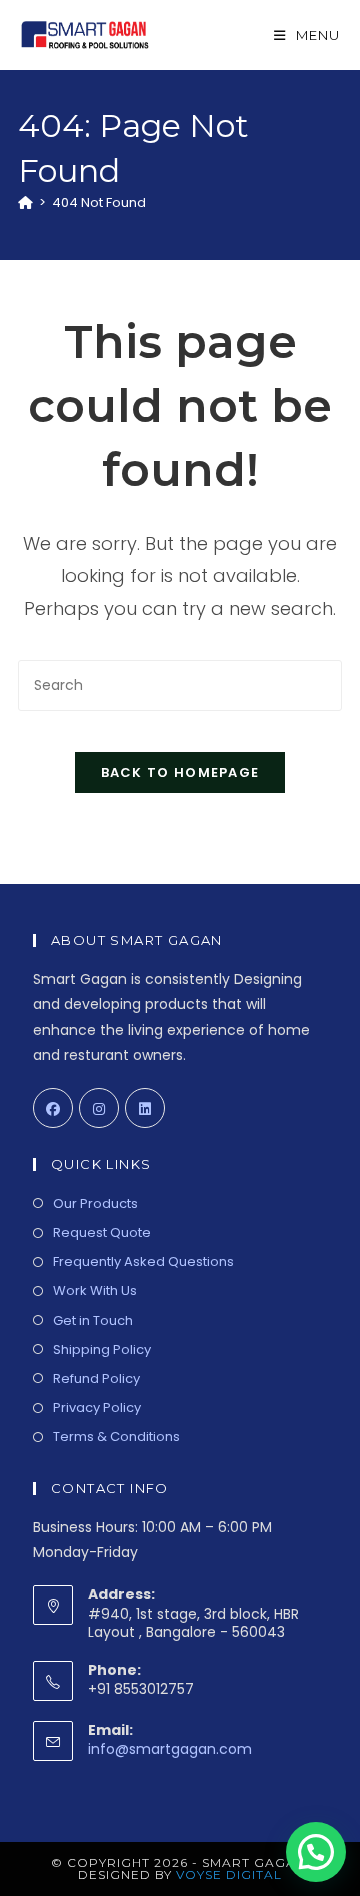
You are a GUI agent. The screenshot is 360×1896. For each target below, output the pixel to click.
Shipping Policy (102, 1349)
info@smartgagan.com (170, 1749)
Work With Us (95, 1290)
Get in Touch (93, 1320)
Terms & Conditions (116, 1436)
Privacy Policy (97, 1407)
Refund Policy (96, 1378)
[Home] (25, 202)
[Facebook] (53, 1108)
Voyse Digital (229, 1874)
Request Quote (102, 1232)
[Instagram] (99, 1108)
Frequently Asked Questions (143, 1261)
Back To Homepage (180, 772)
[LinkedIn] (145, 1108)
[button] (316, 1852)
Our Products (95, 1203)
